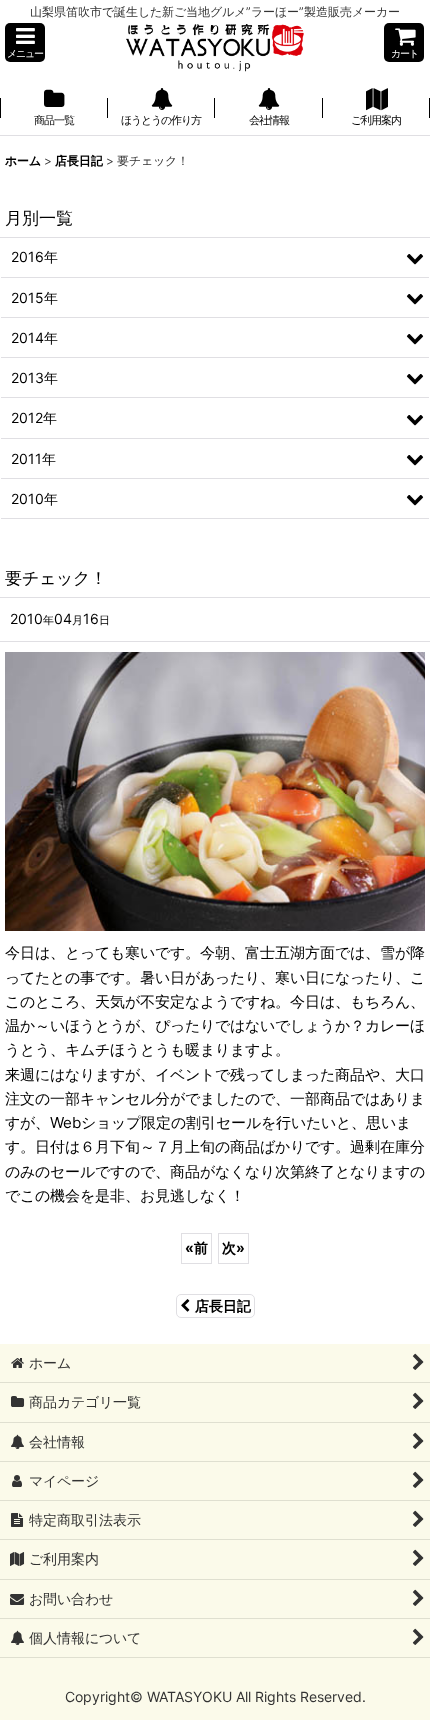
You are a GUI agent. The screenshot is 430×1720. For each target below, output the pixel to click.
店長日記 (223, 1305)
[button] (25, 42)
